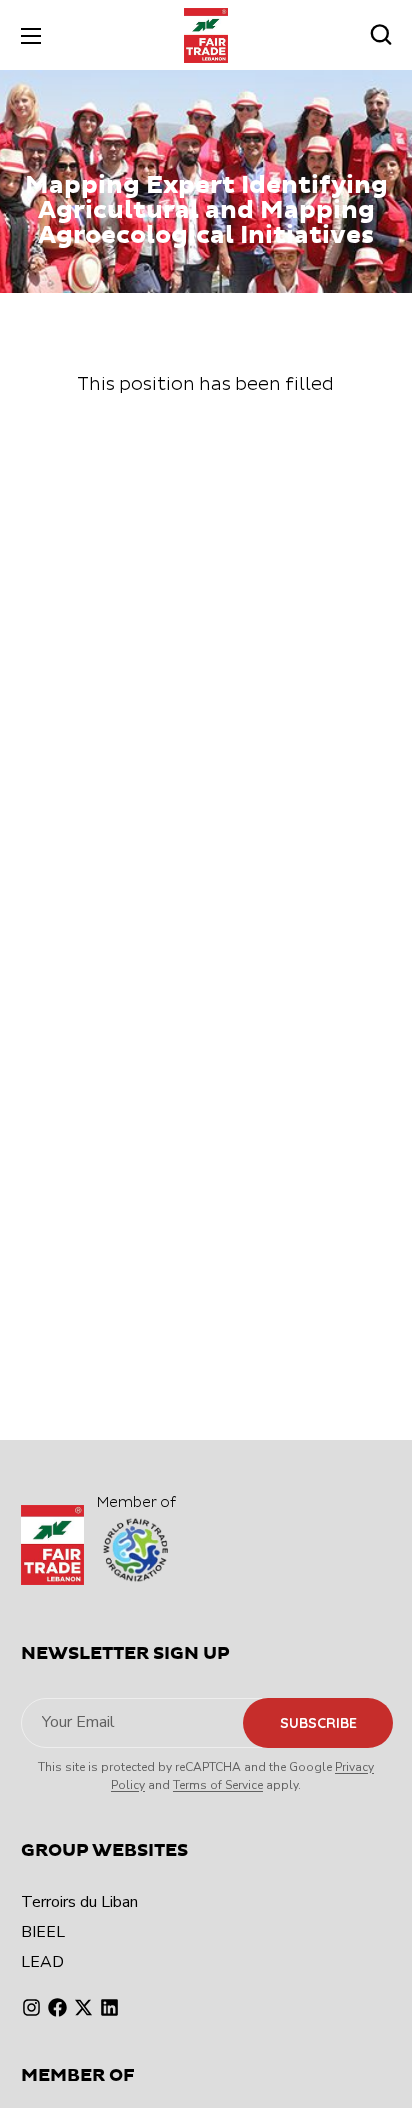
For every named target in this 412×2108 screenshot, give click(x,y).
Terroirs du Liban (79, 1902)
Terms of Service (218, 1785)
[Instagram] (31, 2007)
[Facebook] (57, 2007)
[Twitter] (83, 2007)
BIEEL (43, 1932)
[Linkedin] (109, 2007)
